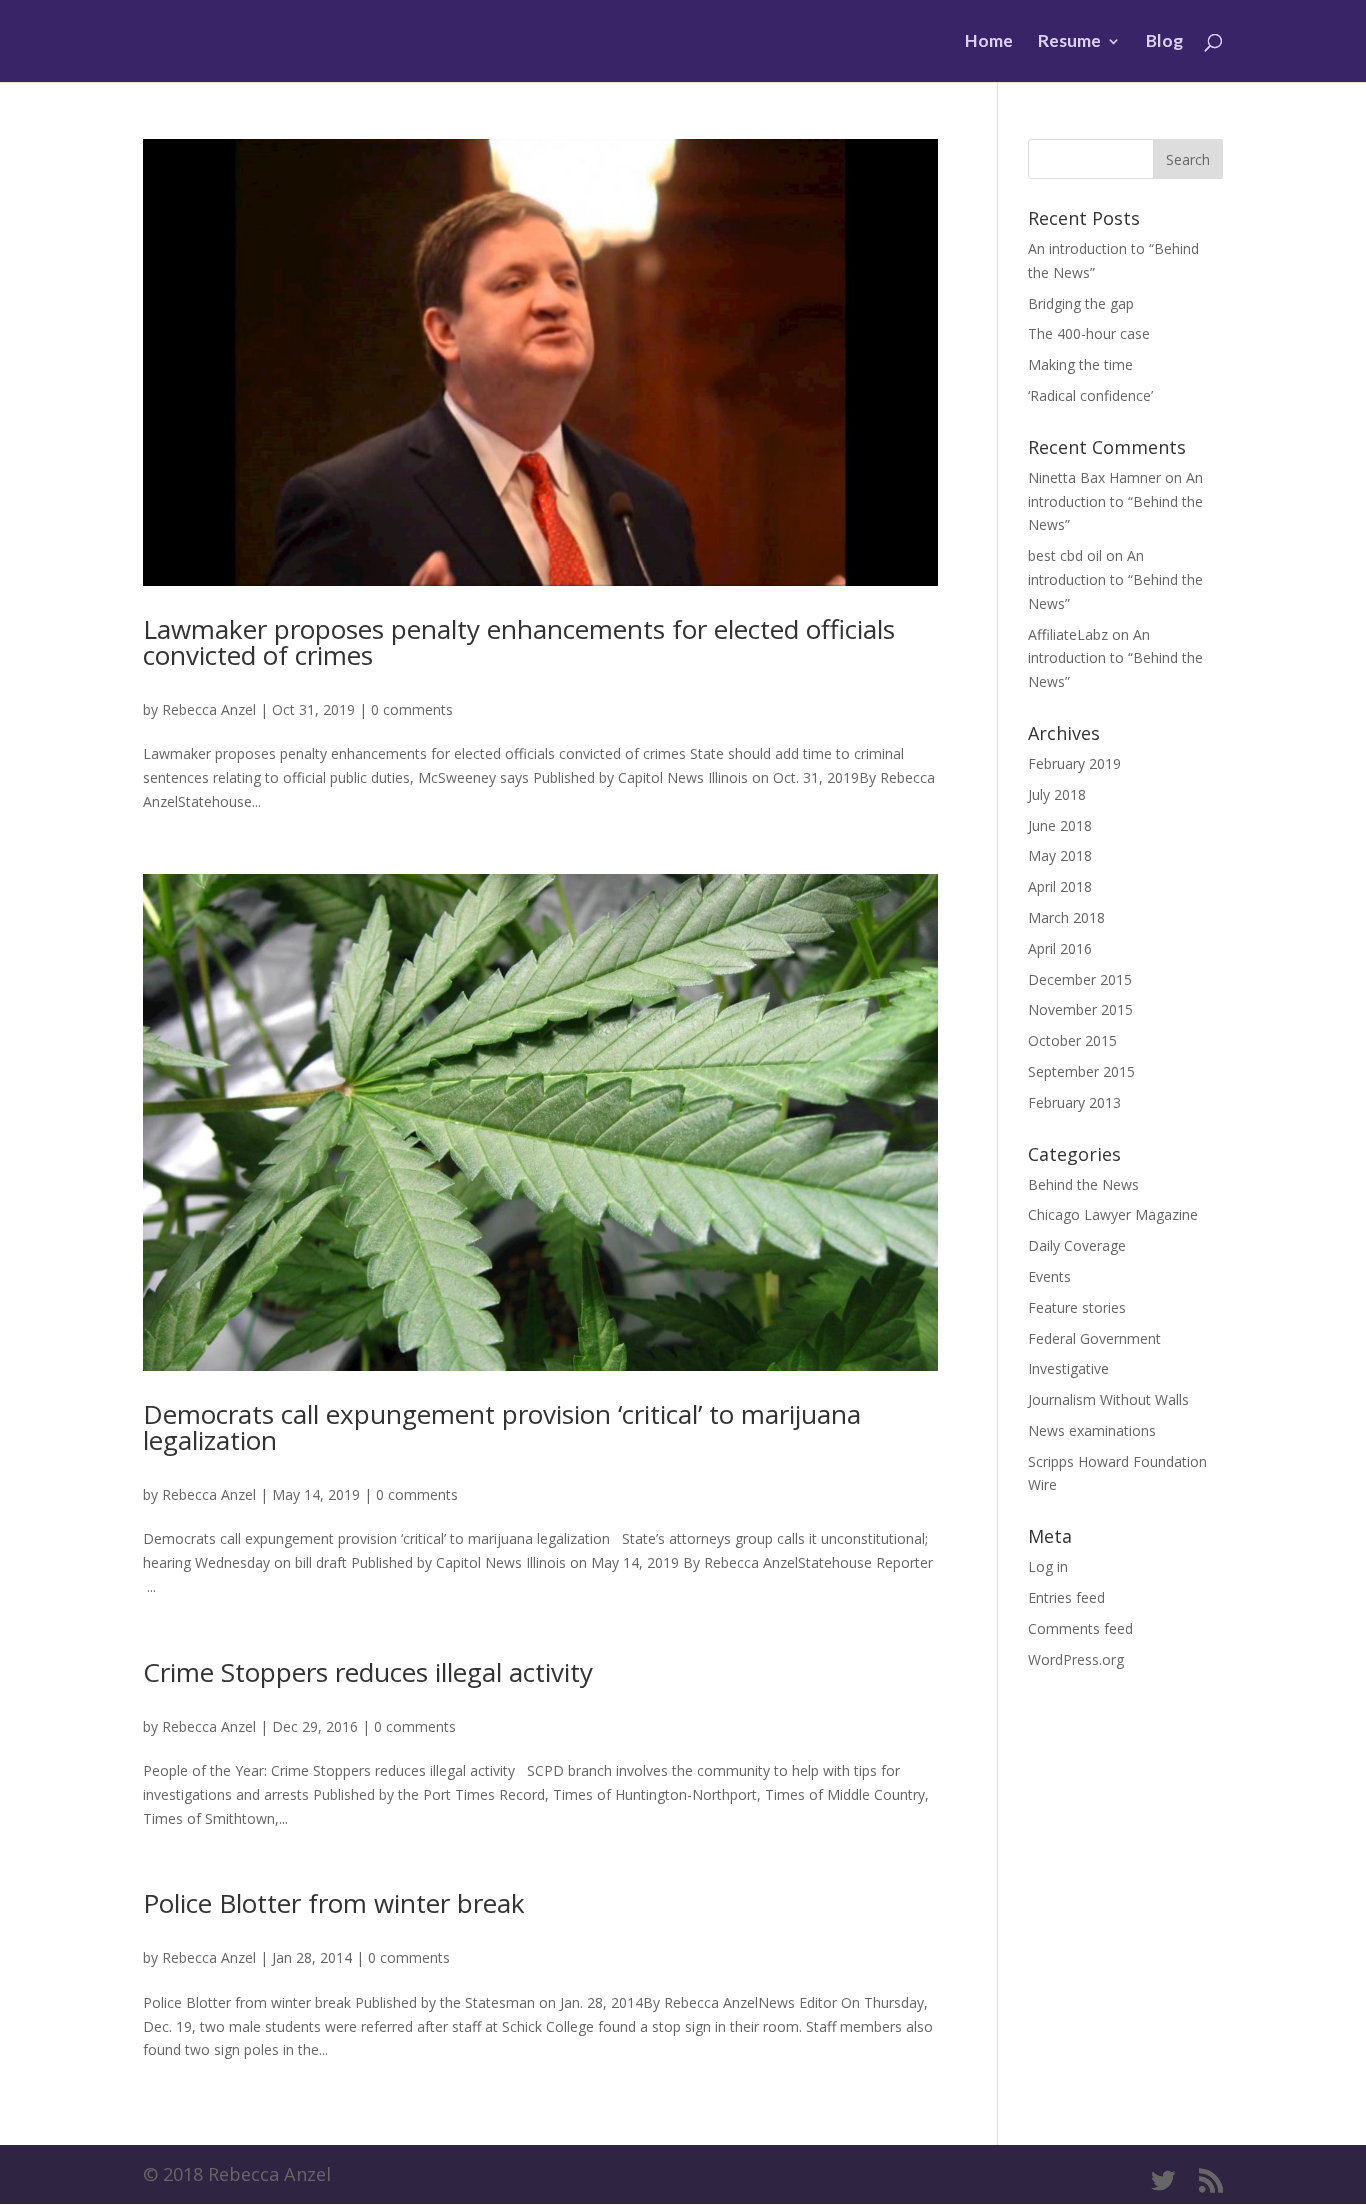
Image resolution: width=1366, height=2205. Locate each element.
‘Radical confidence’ (1090, 395)
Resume (1069, 42)
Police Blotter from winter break (334, 1903)
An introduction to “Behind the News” (1115, 501)
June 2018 (1060, 825)
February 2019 (1074, 763)
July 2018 (1057, 794)
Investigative (1068, 1368)
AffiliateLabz (1068, 634)
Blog (1164, 42)
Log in (1048, 1566)
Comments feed (1080, 1628)
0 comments (412, 709)
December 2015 (1080, 979)
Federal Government (1094, 1338)
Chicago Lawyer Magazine (1113, 1214)
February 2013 (1074, 1102)
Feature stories (1077, 1307)
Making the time (1080, 364)
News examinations (1092, 1430)
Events (1049, 1276)
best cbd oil (1065, 555)
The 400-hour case (1089, 333)
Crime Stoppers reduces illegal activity (368, 1672)
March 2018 (1066, 917)
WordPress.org (1076, 1659)
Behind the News (1083, 1184)
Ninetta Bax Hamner (1094, 477)
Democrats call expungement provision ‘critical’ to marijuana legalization (502, 1427)
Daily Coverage (1077, 1245)
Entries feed (1066, 1597)
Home (989, 42)
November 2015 (1080, 1009)
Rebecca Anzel (209, 709)
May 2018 (1060, 855)
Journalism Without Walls (1108, 1399)
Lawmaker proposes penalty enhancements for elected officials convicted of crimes (519, 642)
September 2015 (1081, 1071)
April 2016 (1060, 948)
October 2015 (1072, 1040)
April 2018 (1060, 886)
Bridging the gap (1081, 303)
